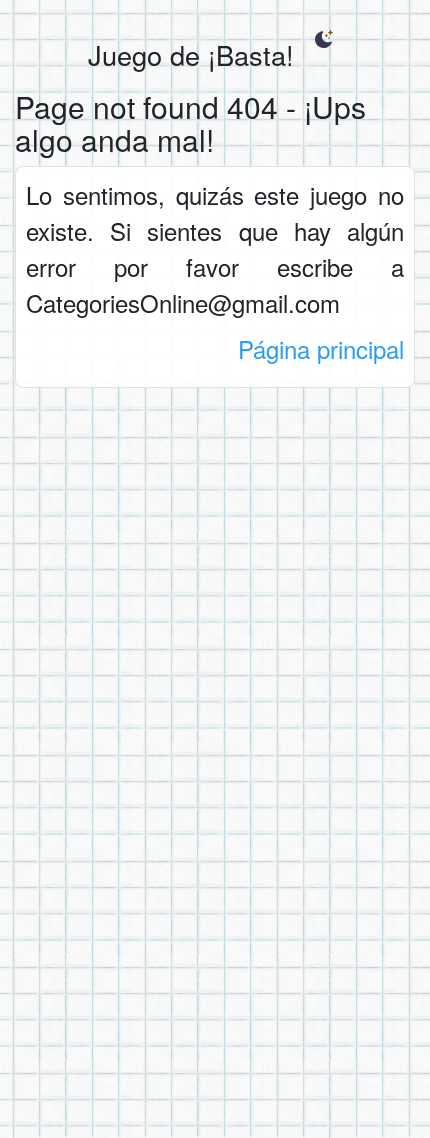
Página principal (321, 348)
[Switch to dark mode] (323, 39)
